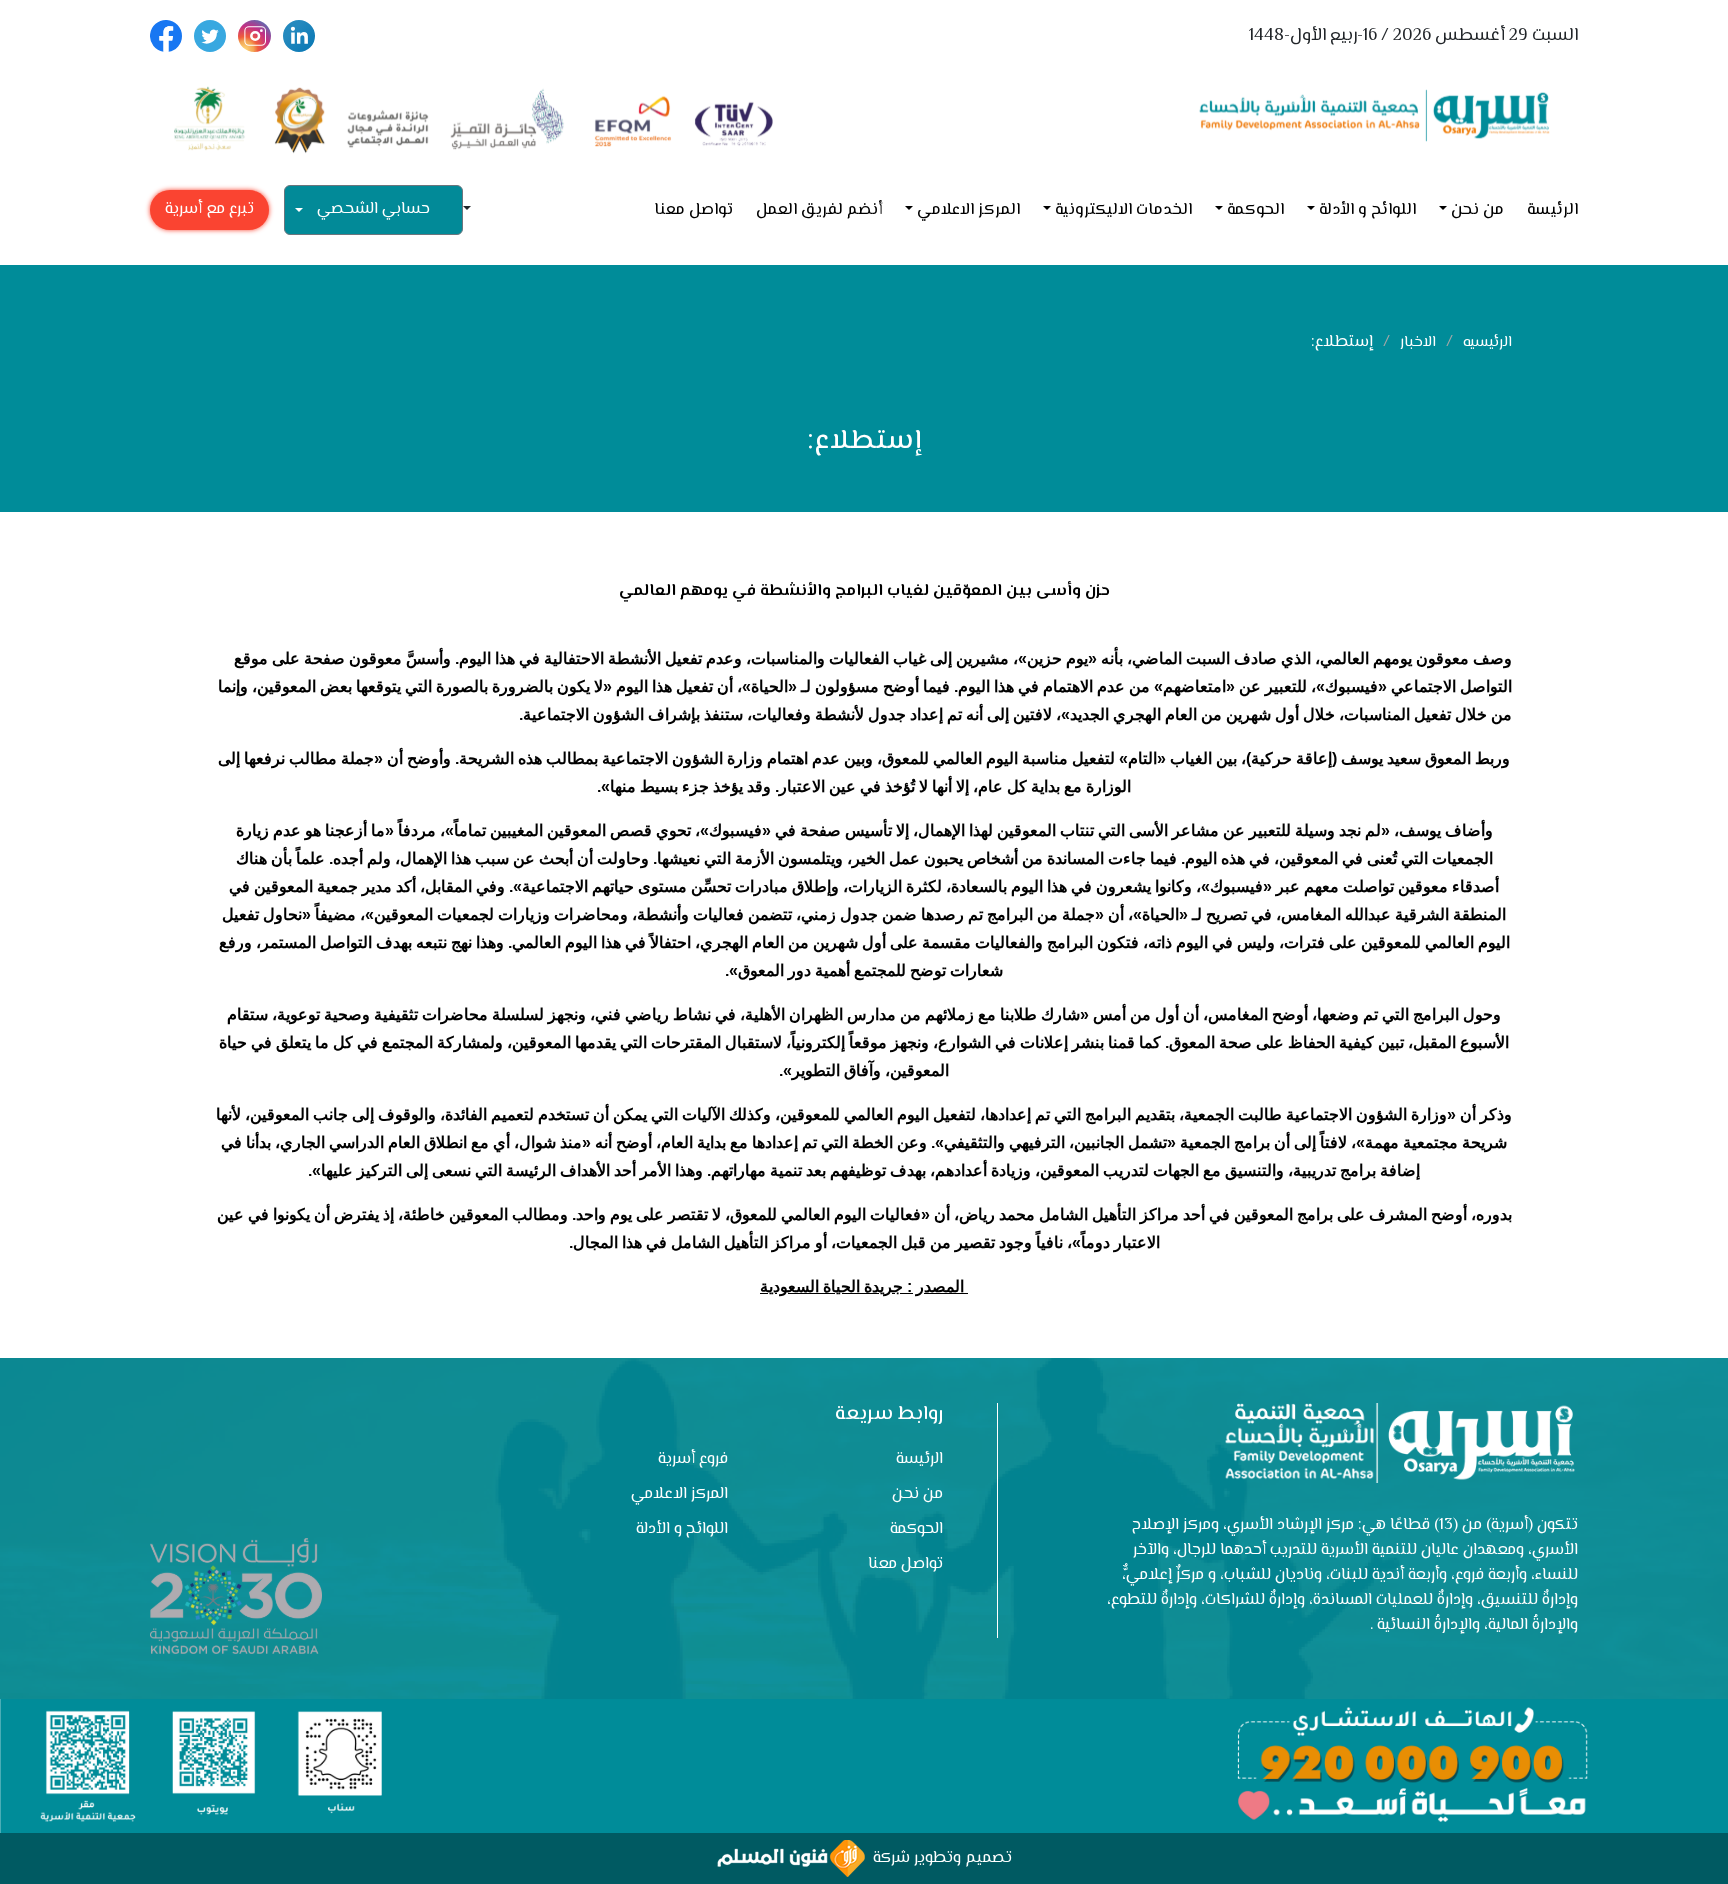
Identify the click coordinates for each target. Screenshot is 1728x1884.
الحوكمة (1255, 210)
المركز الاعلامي (968, 210)
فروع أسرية (693, 1459)
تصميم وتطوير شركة (938, 1858)
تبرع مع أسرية (209, 209)
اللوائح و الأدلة (1367, 210)
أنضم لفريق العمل (819, 210)
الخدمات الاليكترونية (1123, 210)
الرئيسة (1552, 210)
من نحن (1477, 210)
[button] (475, 210)
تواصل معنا (693, 210)
